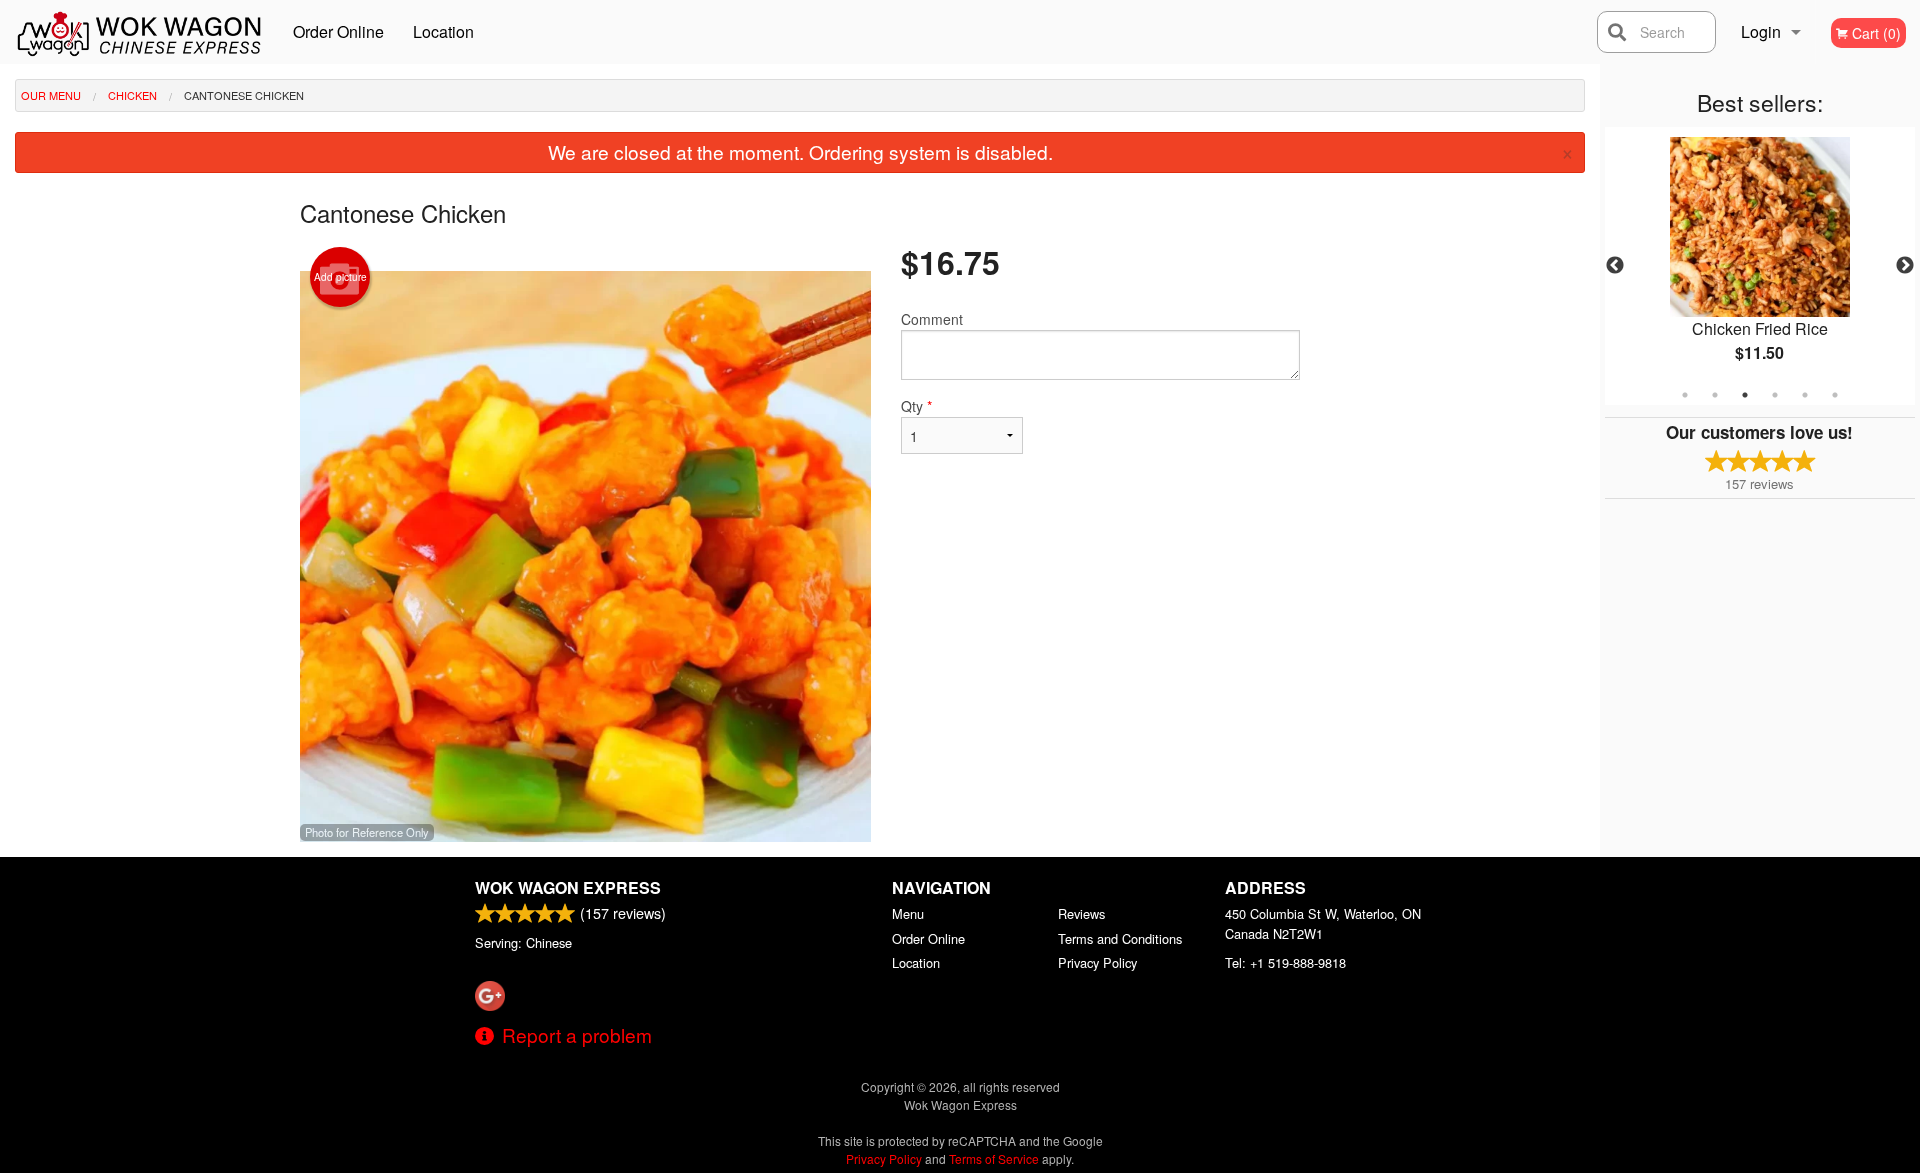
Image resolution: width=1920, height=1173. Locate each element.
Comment (932, 319)
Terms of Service (994, 1158)
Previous (1615, 266)
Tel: (1285, 962)
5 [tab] (1805, 395)
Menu (908, 913)
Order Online (338, 31)
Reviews (1081, 913)
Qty (916, 406)
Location (443, 31)
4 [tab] (1775, 395)
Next (1905, 266)
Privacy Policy (1097, 962)
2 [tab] (1715, 395)
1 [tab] (1685, 395)
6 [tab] (1835, 395)
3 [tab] (1745, 395)
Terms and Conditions (1120, 938)
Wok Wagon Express (568, 887)
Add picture (340, 277)
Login (1761, 31)
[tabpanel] (1760, 266)
